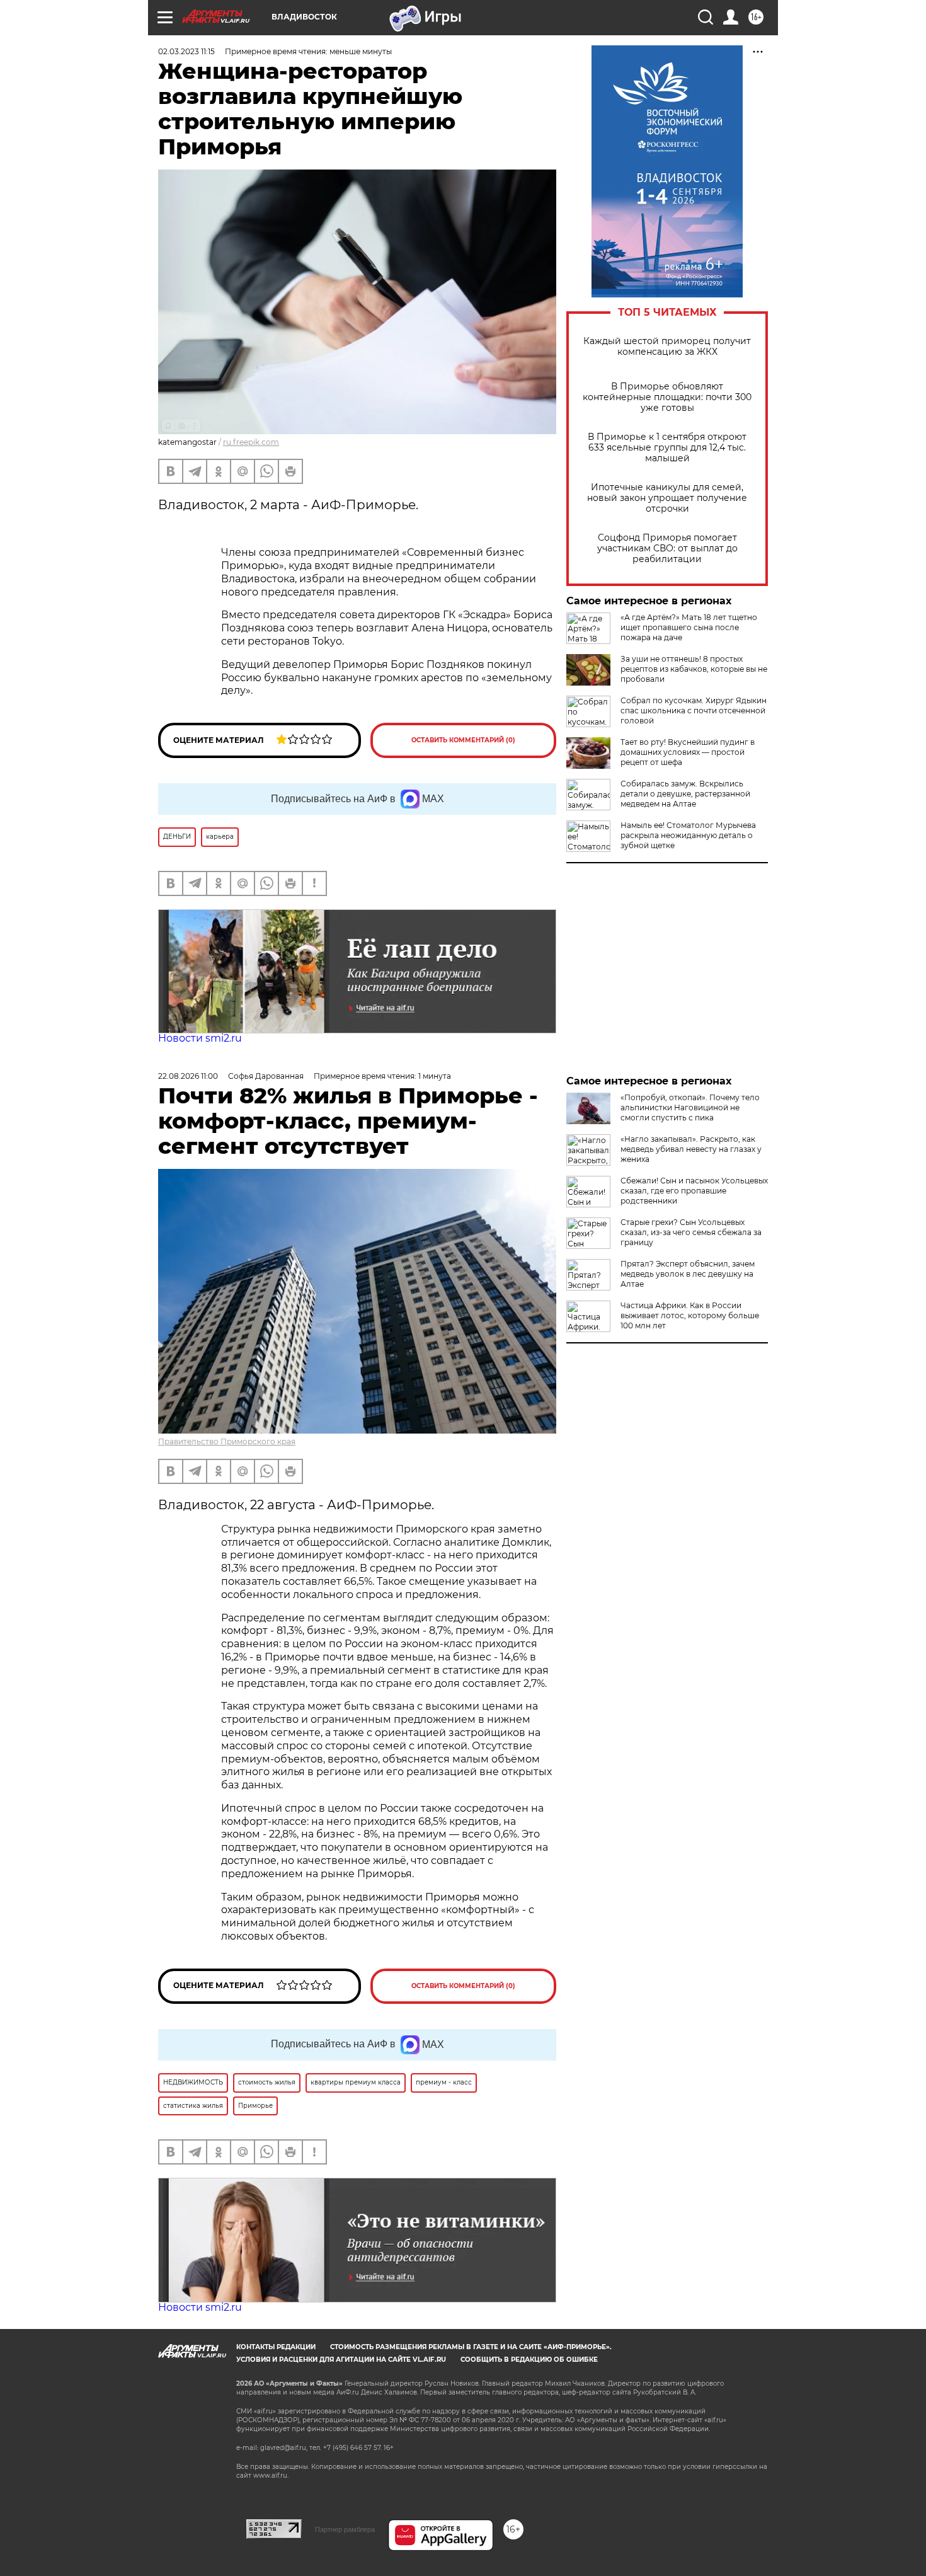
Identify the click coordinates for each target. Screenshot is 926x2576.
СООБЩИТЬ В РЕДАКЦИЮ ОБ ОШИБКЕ (529, 2360)
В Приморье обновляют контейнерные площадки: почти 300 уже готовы (667, 397)
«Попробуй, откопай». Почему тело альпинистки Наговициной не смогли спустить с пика (690, 1107)
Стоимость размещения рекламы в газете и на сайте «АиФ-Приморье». (471, 2347)
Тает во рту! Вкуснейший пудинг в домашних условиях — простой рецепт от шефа (688, 752)
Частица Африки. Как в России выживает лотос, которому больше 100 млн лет (690, 1315)
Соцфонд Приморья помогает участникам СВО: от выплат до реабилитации (667, 549)
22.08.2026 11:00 (188, 1076)
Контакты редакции (276, 2347)
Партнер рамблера (345, 2529)
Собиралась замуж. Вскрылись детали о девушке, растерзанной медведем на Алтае (685, 794)
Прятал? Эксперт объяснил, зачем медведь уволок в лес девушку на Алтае (688, 1274)
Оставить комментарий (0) (463, 740)
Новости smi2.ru (200, 1038)
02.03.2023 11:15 (186, 51)
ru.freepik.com (251, 442)
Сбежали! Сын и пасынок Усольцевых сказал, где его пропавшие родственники (694, 1191)
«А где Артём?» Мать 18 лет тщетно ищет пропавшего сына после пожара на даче (689, 627)
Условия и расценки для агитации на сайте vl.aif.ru (341, 2360)
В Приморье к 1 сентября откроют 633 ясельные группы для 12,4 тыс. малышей (667, 448)
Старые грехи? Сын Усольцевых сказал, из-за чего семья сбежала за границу (691, 1232)
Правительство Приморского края (227, 1441)
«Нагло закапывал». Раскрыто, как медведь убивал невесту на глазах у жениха (691, 1149)
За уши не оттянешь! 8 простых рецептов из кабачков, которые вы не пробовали (694, 669)
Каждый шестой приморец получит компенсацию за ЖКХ (667, 347)
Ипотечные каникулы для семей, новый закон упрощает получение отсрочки (667, 498)
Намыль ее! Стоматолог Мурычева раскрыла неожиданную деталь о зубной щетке (688, 835)
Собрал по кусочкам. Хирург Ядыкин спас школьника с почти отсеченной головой (694, 710)
